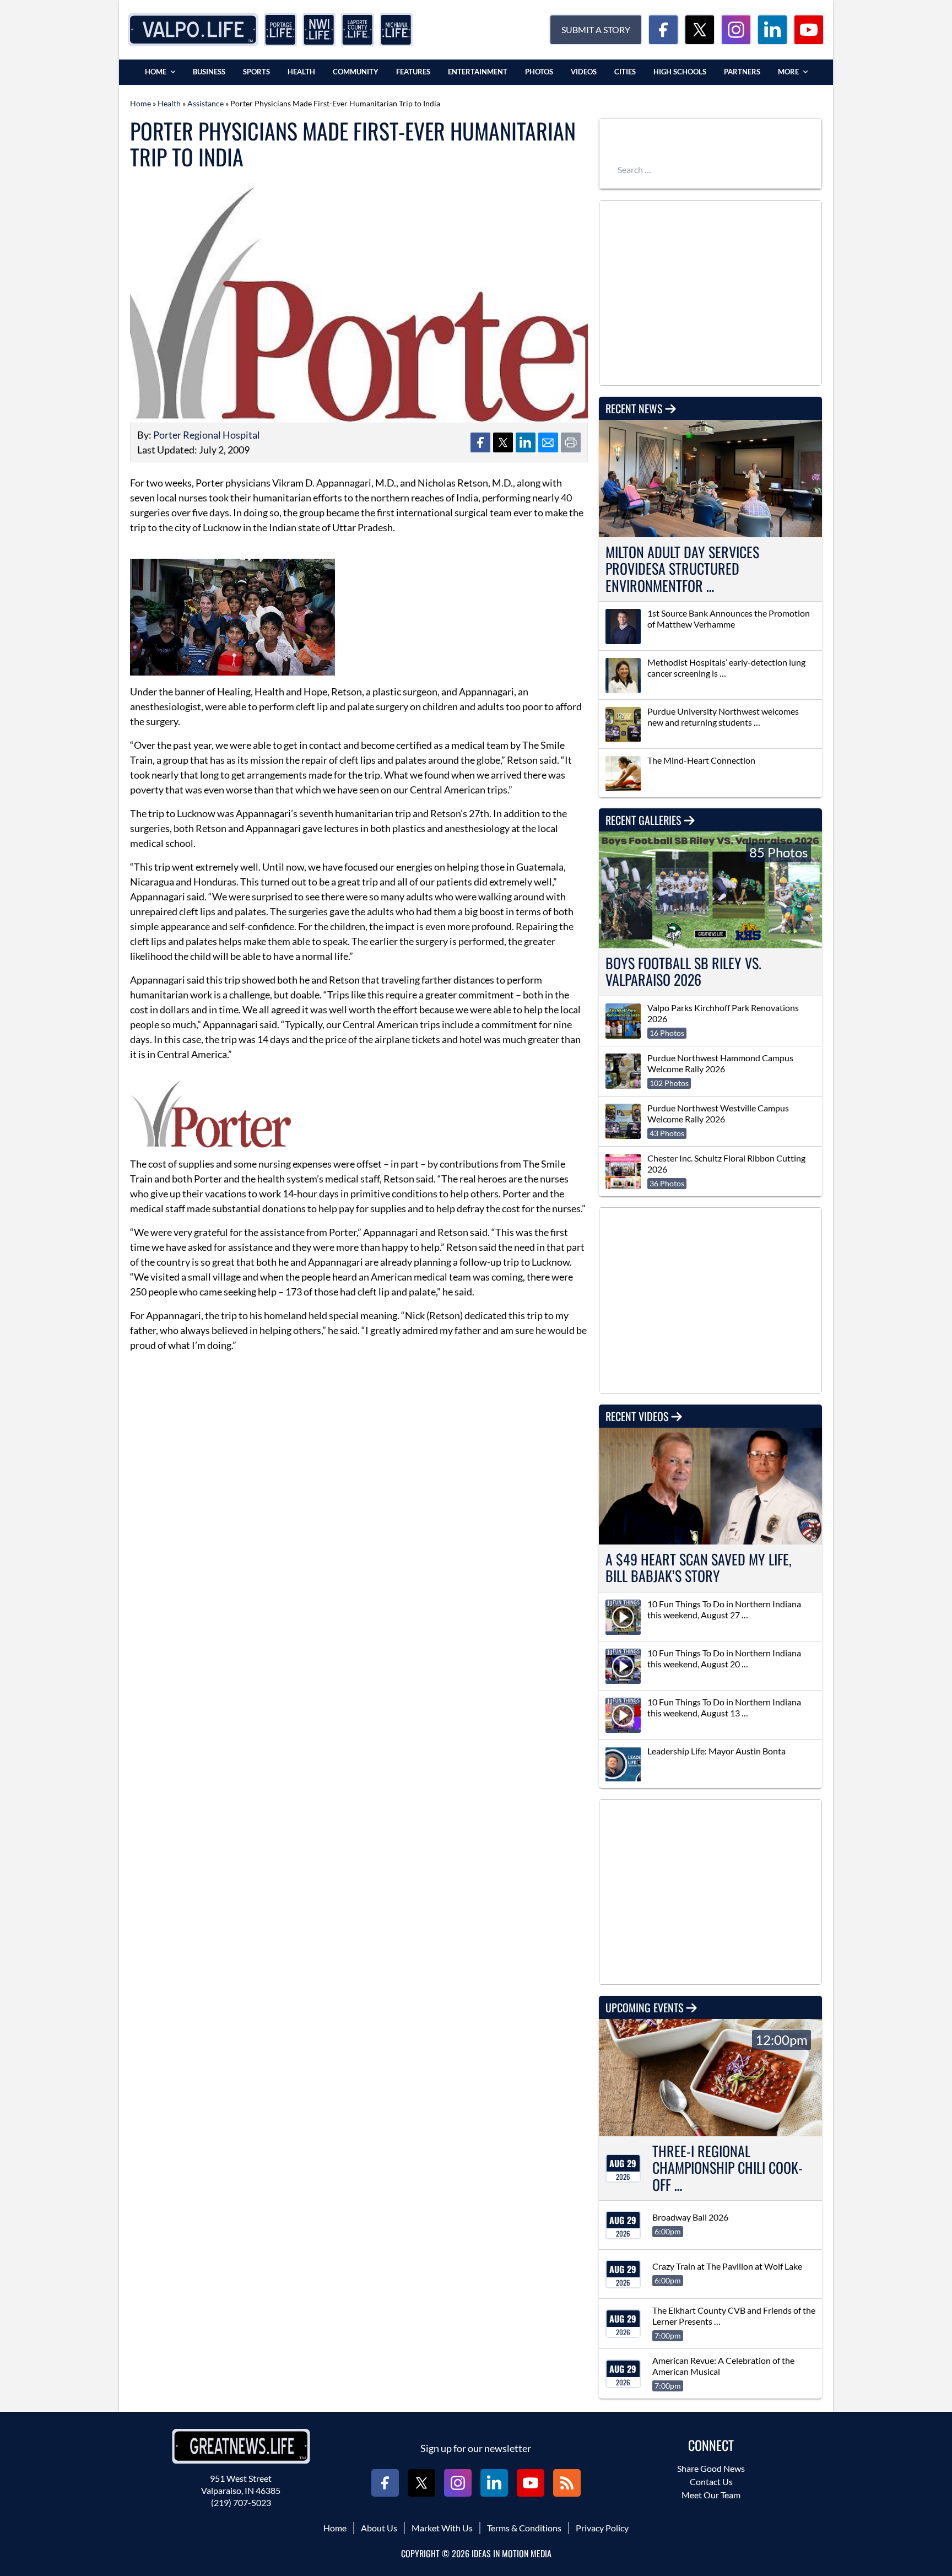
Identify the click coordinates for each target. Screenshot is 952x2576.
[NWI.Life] (319, 30)
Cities (625, 72)
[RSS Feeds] (567, 2483)
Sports (256, 72)
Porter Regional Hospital (207, 435)
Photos (539, 72)
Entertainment (478, 72)
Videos (584, 72)
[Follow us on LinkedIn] (772, 30)
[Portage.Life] (280, 30)
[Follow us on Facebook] (663, 30)
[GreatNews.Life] (241, 2446)
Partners (742, 72)
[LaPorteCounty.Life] (358, 30)
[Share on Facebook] (480, 442)
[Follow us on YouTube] (809, 30)
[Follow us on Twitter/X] (700, 30)
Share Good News (711, 2468)
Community (356, 72)
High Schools (680, 72)
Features (413, 72)
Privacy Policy (602, 2528)
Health (301, 72)
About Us (379, 2528)
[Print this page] (571, 442)
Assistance (205, 103)
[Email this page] (548, 442)
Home (156, 72)
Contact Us (711, 2482)
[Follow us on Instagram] (736, 30)
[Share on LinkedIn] (526, 442)
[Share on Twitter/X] (503, 442)
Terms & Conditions (524, 2528)
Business (209, 72)
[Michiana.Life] (396, 30)
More (788, 72)
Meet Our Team (711, 2495)
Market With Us (442, 2528)
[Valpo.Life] (193, 30)
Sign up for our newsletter (476, 2448)
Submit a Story (596, 29)
